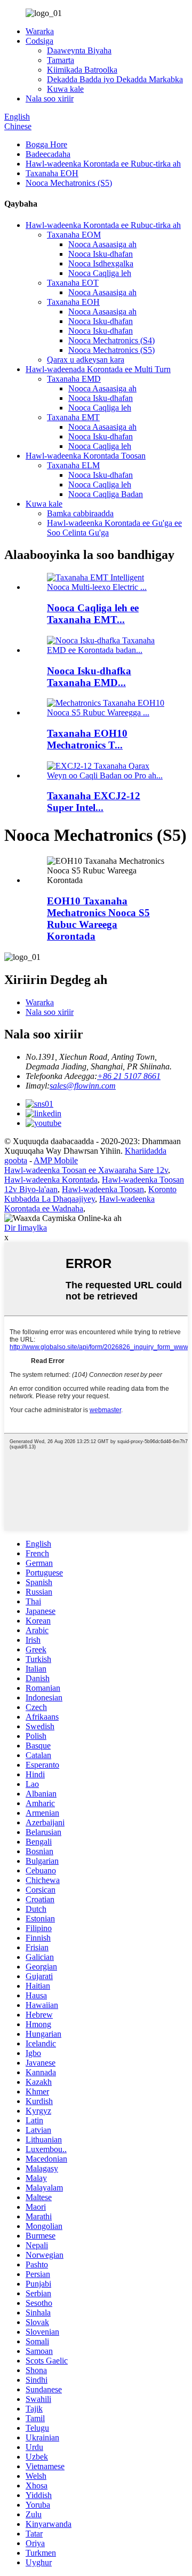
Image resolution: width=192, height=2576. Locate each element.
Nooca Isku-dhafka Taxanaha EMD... (89, 677)
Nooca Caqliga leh (100, 273)
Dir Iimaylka (26, 1228)
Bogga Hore (46, 144)
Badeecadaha (48, 154)
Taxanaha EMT (73, 417)
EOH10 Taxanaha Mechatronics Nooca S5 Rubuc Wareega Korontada (98, 919)
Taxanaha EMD (74, 379)
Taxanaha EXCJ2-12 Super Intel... (94, 802)
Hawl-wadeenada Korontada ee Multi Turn (98, 369)
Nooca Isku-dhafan (101, 254)
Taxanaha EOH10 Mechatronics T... (87, 739)
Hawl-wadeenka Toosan (103, 1189)
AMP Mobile (56, 1160)
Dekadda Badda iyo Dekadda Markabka (115, 79)
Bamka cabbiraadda (80, 513)
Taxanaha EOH (52, 173)
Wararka (40, 31)
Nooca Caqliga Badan (106, 494)
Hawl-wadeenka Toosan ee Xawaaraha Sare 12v (86, 1170)
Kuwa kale (65, 89)
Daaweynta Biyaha (79, 50)
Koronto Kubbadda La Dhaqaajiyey (90, 1194)
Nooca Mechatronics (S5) (69, 183)
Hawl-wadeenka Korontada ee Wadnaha (79, 1204)
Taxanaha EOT (73, 283)
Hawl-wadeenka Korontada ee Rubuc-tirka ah (103, 164)
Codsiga (39, 41)
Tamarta (61, 60)
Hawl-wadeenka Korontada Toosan (86, 456)
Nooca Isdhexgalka (101, 263)
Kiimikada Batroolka (82, 70)
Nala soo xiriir (50, 99)
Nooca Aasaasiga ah (102, 244)
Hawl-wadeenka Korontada (51, 1180)
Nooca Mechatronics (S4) (111, 340)
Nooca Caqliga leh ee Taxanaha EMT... (93, 614)
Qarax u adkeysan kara (86, 360)
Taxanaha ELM (73, 465)
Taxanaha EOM (74, 235)
